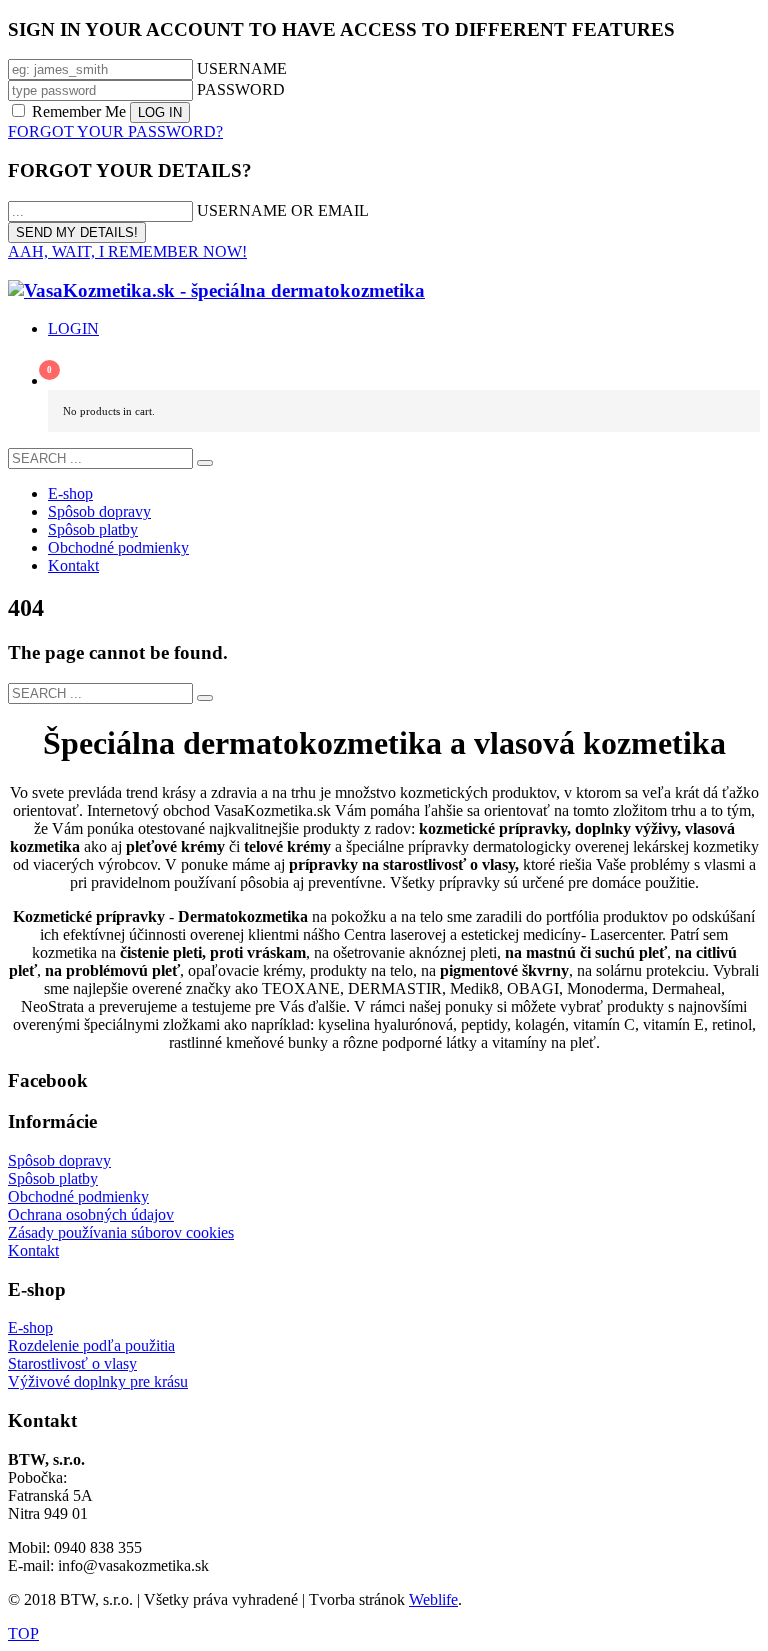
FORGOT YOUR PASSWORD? (115, 131)
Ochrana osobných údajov (91, 1214)
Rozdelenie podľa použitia (91, 1345)
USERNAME (242, 68)
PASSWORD (241, 89)
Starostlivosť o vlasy (72, 1363)
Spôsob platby (53, 1178)
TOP (23, 1633)
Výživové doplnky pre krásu (98, 1381)
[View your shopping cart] (404, 372)
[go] (205, 463)
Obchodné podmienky (78, 1196)
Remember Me (79, 111)
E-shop (30, 1327)
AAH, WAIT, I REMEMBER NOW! (127, 251)
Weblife (433, 1599)
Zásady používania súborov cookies (121, 1232)
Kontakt (33, 1250)
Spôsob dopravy (59, 1160)
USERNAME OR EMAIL (283, 210)
